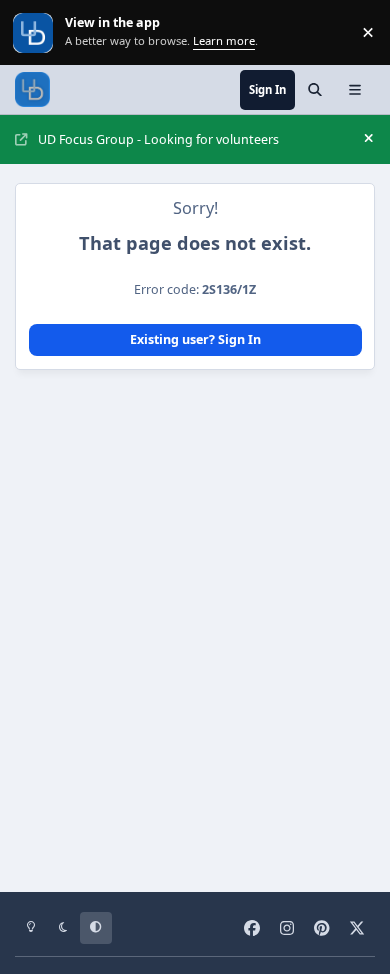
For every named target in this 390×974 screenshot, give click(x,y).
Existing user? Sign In (195, 339)
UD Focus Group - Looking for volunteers (158, 139)
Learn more (34, 32)
